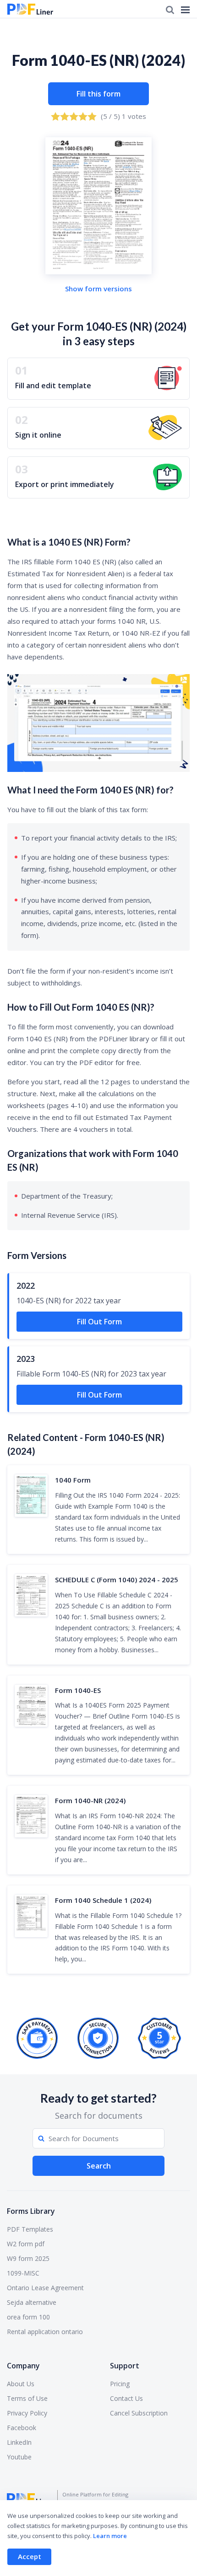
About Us (21, 2384)
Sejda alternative (32, 2302)
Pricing (120, 2384)
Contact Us (126, 2398)
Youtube (19, 2457)
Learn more (110, 2536)
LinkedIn (19, 2442)
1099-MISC (23, 2273)
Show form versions (98, 289)
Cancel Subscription (139, 2413)
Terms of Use (27, 2398)
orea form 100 (28, 2317)
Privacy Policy (27, 2413)
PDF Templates (30, 2229)
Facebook (22, 2428)
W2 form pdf (26, 2244)
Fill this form (98, 94)
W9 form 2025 (28, 2258)
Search (99, 2166)
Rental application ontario (45, 2332)
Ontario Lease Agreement (45, 2288)
